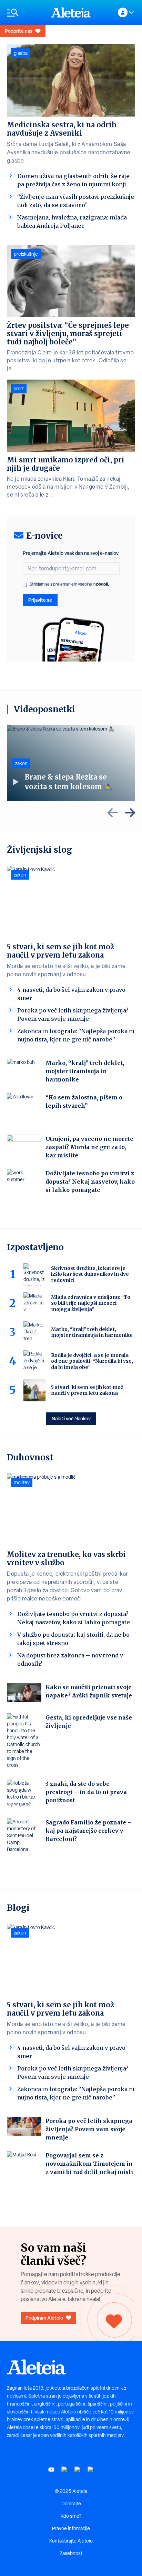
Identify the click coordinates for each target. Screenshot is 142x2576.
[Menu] (26, 13)
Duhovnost (30, 1457)
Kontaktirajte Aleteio (71, 2541)
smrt (19, 389)
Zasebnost (71, 2553)
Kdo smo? (71, 2516)
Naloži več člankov (71, 1418)
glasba (21, 53)
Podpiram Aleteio (44, 2318)
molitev (22, 1482)
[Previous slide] (113, 813)
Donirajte (71, 2504)
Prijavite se (40, 600)
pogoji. (103, 584)
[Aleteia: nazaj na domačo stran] (71, 12)
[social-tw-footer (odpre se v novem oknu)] (78, 2470)
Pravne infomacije (71, 2528)
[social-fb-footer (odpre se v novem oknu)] (64, 2470)
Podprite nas (19, 31)
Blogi (18, 1908)
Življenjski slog (39, 850)
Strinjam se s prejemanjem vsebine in (69, 584)
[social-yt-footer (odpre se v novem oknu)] (51, 2470)
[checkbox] (25, 585)
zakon (21, 763)
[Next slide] (130, 813)
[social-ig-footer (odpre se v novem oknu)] (91, 2470)
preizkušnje (26, 254)
